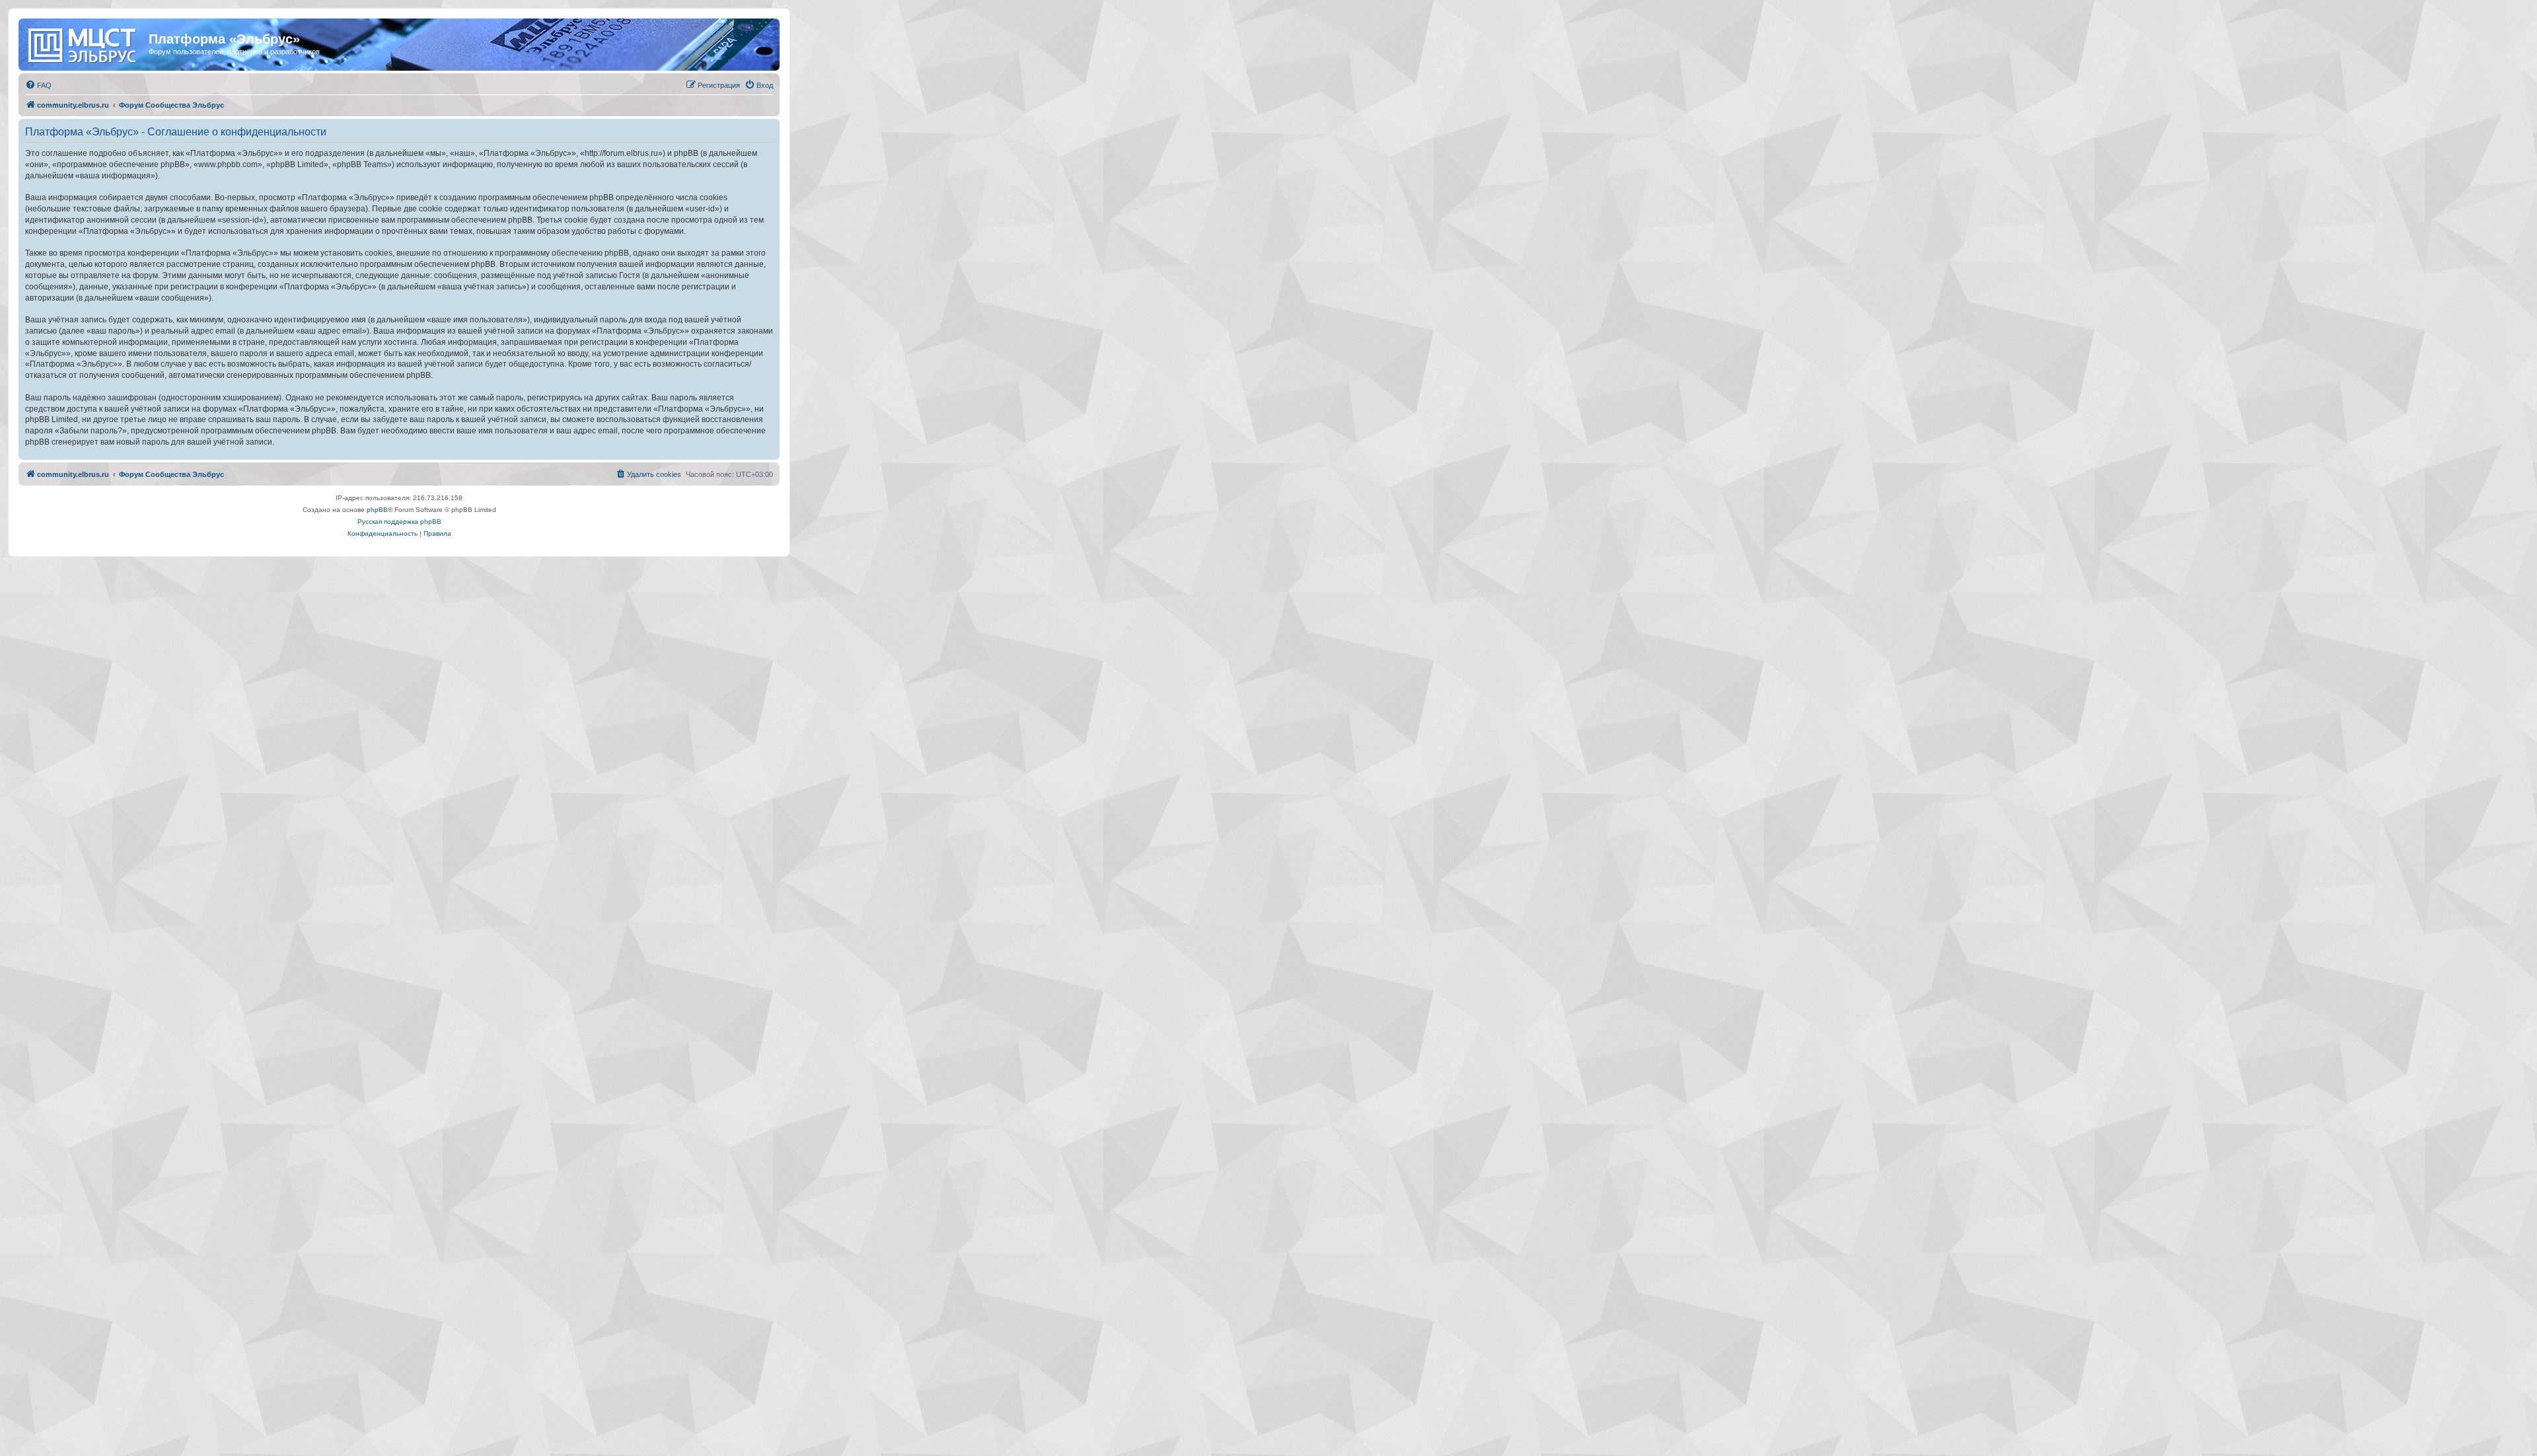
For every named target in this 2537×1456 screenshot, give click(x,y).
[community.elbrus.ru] (85, 43)
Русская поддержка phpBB (399, 522)
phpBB (377, 510)
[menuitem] (38, 85)
